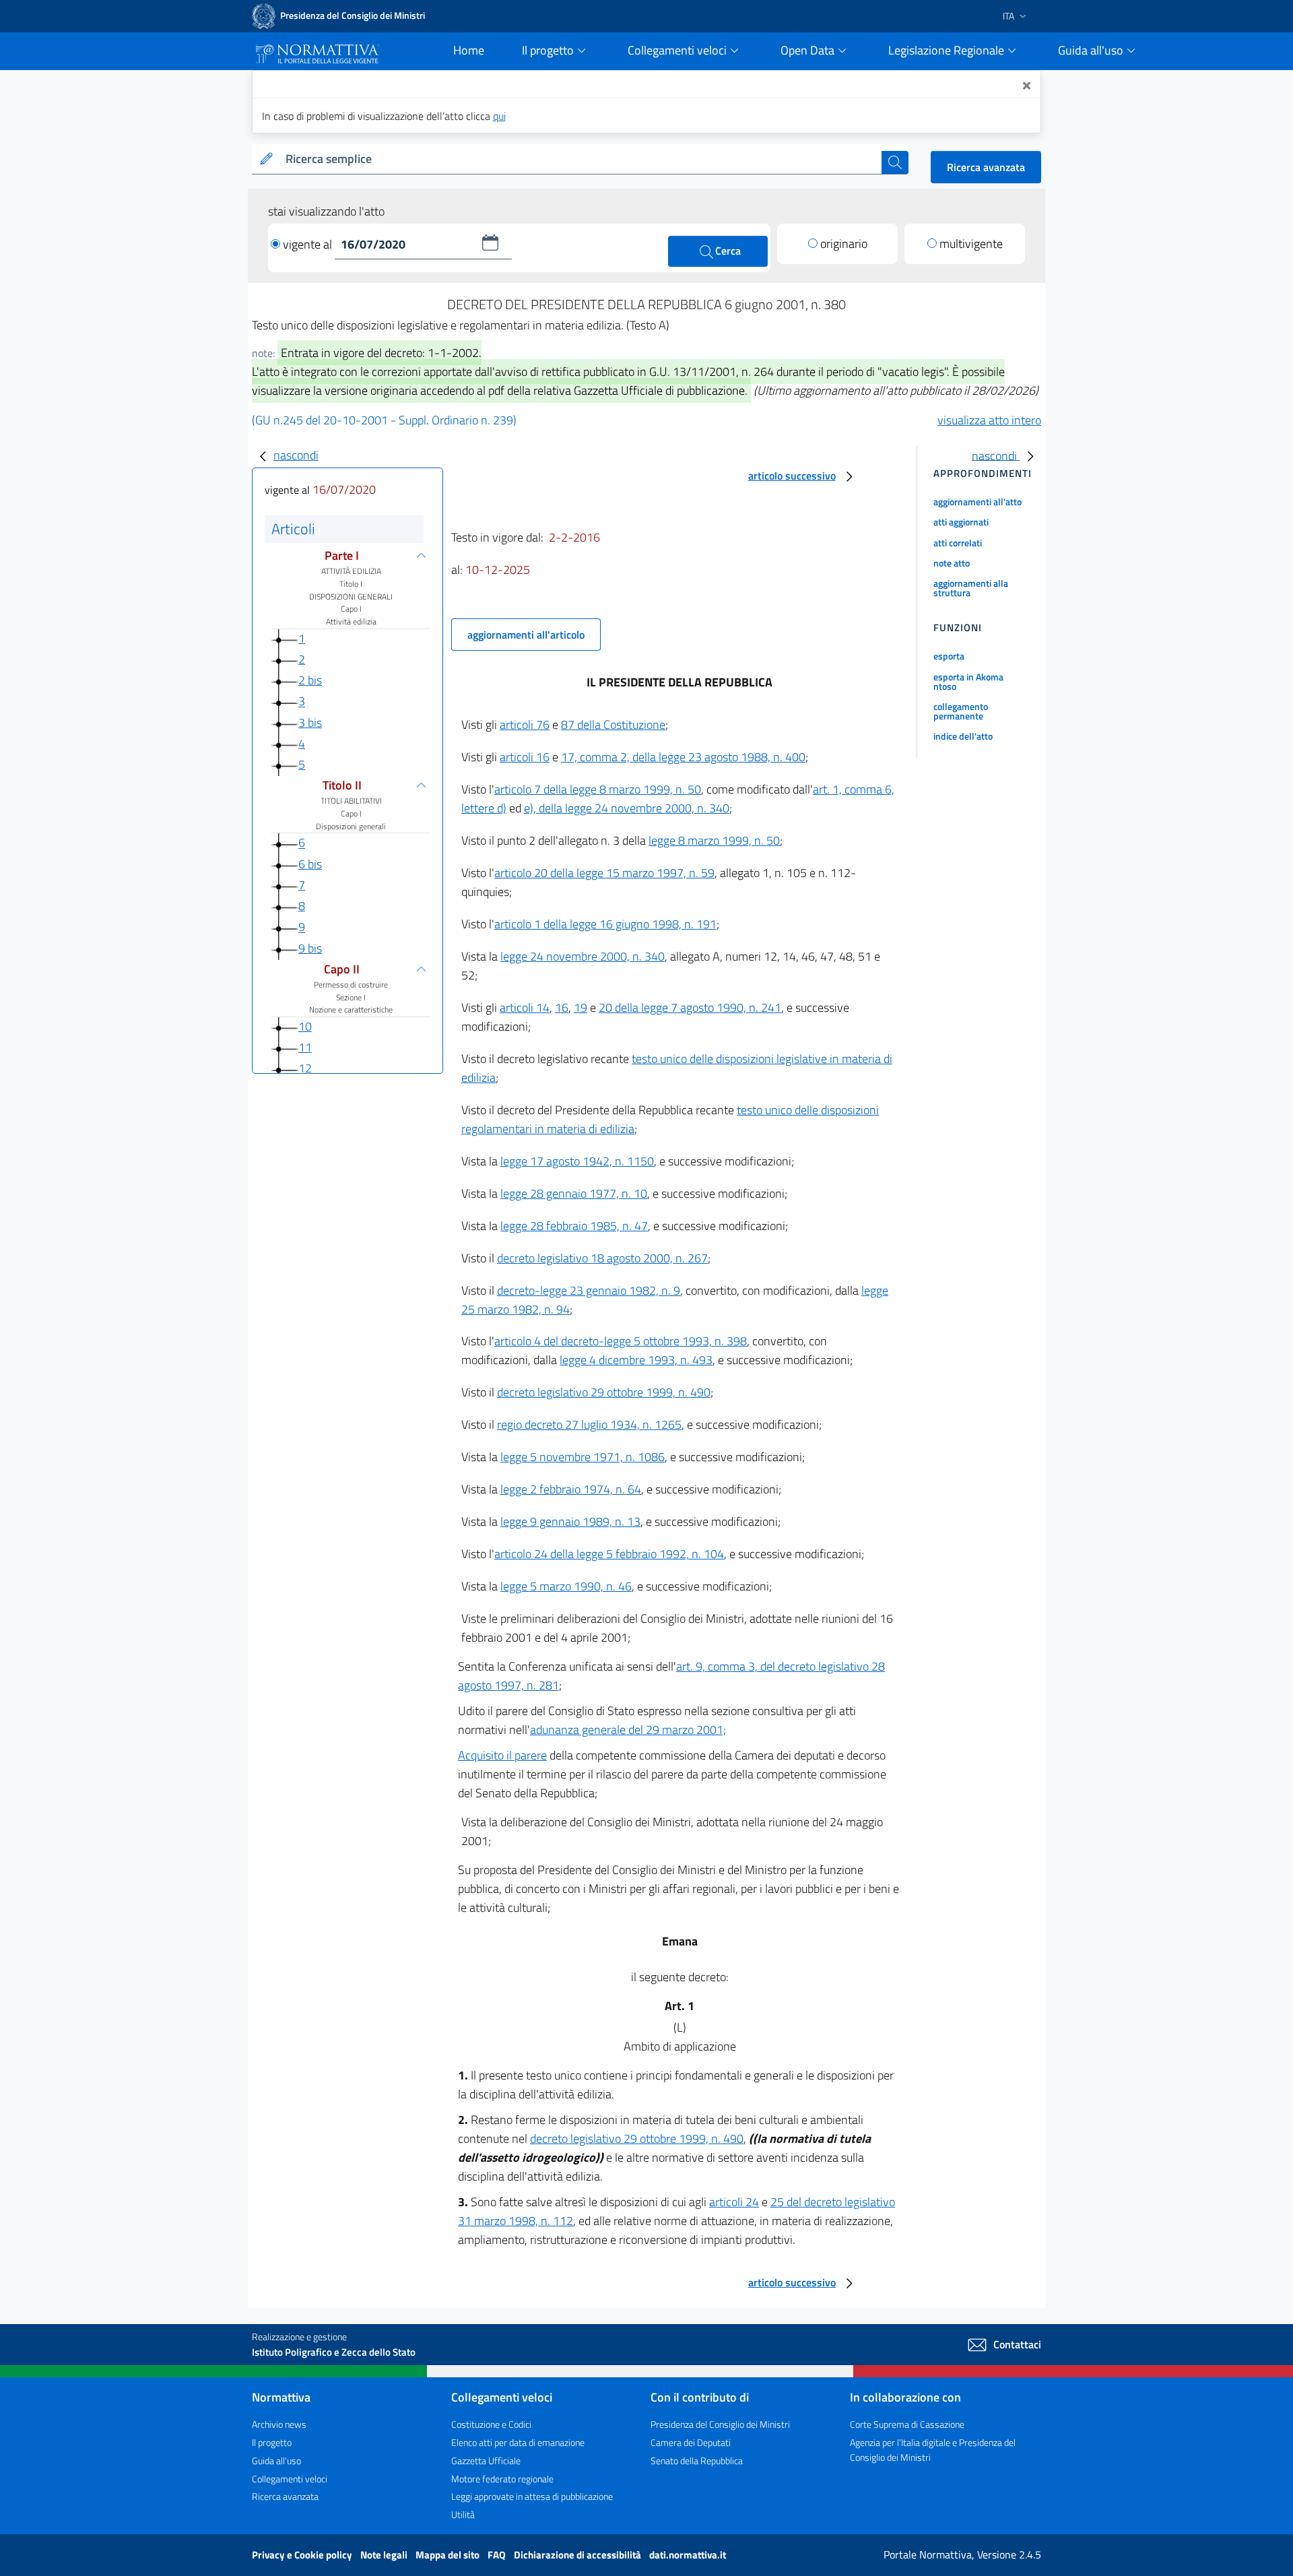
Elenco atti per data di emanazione (518, 2442)
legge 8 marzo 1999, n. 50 (714, 840)
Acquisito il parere (502, 1755)
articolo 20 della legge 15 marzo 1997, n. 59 (604, 873)
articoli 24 (734, 2202)
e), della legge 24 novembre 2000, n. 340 (627, 808)
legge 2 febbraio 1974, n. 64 (571, 1489)
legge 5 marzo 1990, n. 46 (566, 1586)
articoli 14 (525, 1007)
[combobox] (581, 159)
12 (305, 1069)
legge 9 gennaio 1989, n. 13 (570, 1521)
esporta (949, 656)
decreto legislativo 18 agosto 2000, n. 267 (602, 1258)
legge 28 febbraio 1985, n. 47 (574, 1226)
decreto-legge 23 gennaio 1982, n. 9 (589, 1290)
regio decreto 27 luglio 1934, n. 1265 (589, 1424)
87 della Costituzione (613, 724)
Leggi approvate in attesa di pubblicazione (532, 2496)
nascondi (296, 455)
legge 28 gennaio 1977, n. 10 (574, 1193)
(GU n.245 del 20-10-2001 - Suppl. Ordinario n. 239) (384, 420)
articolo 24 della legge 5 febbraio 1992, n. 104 (609, 1554)
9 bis (310, 948)
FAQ (498, 2555)
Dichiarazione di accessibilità (578, 2555)
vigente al (309, 244)
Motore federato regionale (502, 2479)
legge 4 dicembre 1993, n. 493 (636, 1360)
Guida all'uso (276, 2460)
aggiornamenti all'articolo (526, 635)
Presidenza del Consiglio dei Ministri (720, 2424)
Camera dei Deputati (691, 2442)
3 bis (310, 722)
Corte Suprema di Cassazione (907, 2424)
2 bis (310, 680)
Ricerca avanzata (986, 167)
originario (844, 244)
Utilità (463, 2514)
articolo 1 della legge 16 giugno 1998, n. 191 (605, 924)
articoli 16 (525, 757)
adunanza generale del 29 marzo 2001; (628, 1730)
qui (499, 116)
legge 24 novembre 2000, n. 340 (583, 956)
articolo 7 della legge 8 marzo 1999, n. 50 (598, 789)
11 (305, 1047)
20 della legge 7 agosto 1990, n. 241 (690, 1007)
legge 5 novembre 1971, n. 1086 (583, 1457)
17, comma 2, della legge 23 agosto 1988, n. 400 (683, 757)
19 (581, 1007)
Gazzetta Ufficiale (486, 2460)
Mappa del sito (449, 2555)
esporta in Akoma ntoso (968, 681)
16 (562, 1007)
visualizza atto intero (989, 420)
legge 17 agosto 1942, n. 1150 (577, 1161)
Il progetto (272, 2442)
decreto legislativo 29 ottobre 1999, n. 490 (604, 1392)
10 (305, 1026)
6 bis (310, 864)
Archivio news (279, 2424)
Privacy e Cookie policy (303, 2555)
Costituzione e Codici (491, 2424)
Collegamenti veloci (290, 2479)
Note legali (385, 2555)
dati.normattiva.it (688, 2555)
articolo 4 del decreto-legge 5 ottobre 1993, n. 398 (621, 1341)
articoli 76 (525, 724)
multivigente (971, 244)
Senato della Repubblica (697, 2460)
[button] (490, 243)
